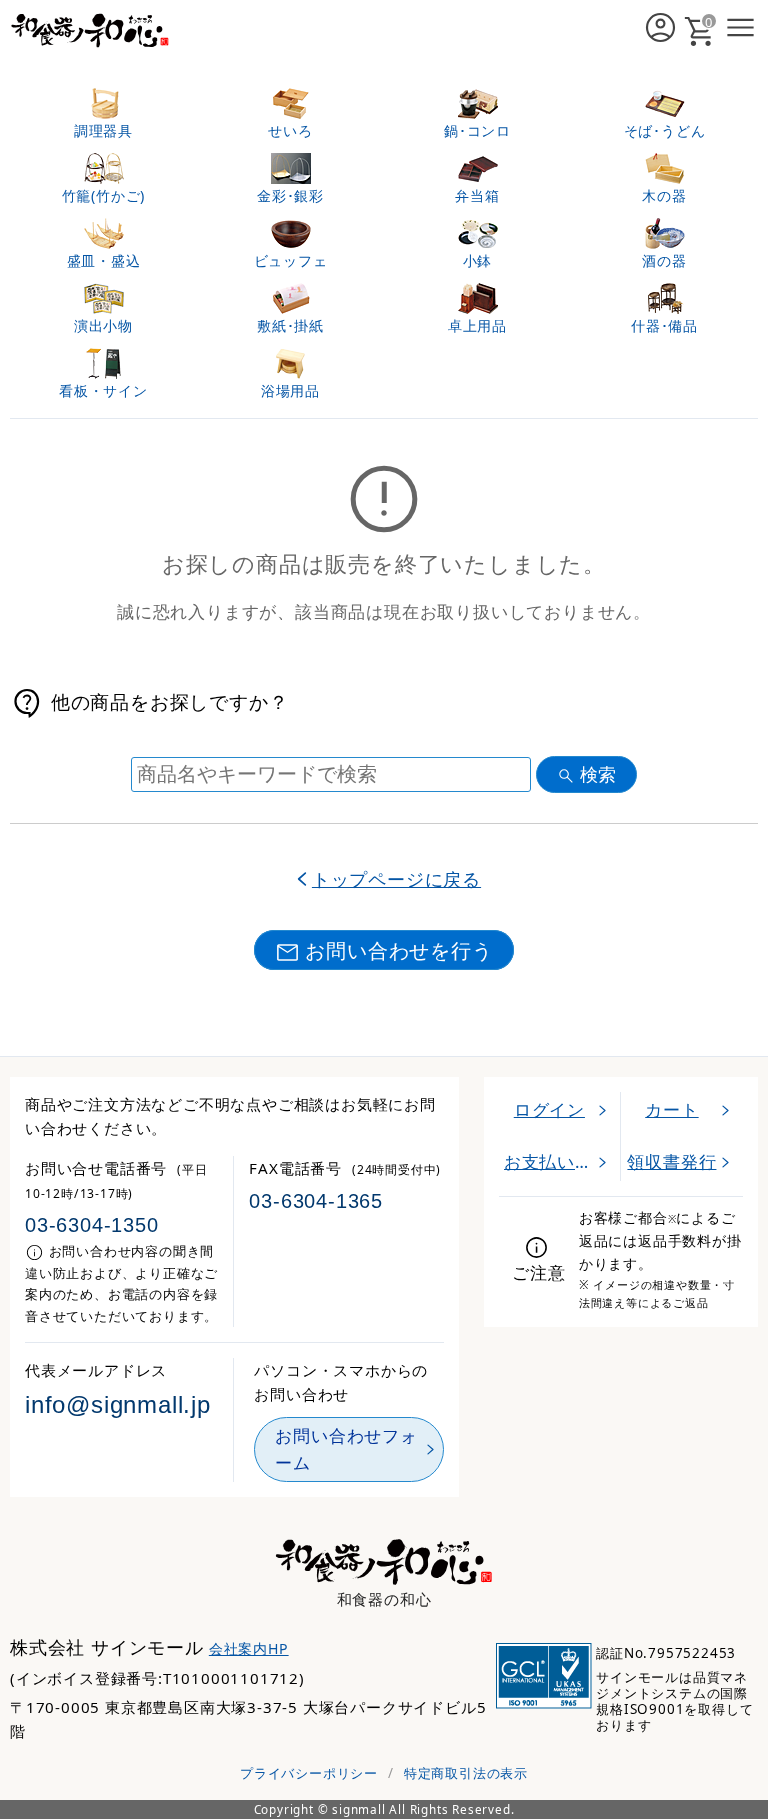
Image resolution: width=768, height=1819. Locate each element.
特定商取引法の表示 (466, 1773)
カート (671, 1109)
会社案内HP (249, 1648)
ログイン (549, 1109)
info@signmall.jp (118, 1405)
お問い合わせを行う (398, 950)
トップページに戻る (396, 878)
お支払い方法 (557, 1161)
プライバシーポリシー (309, 1773)
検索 (598, 774)
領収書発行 (671, 1161)
